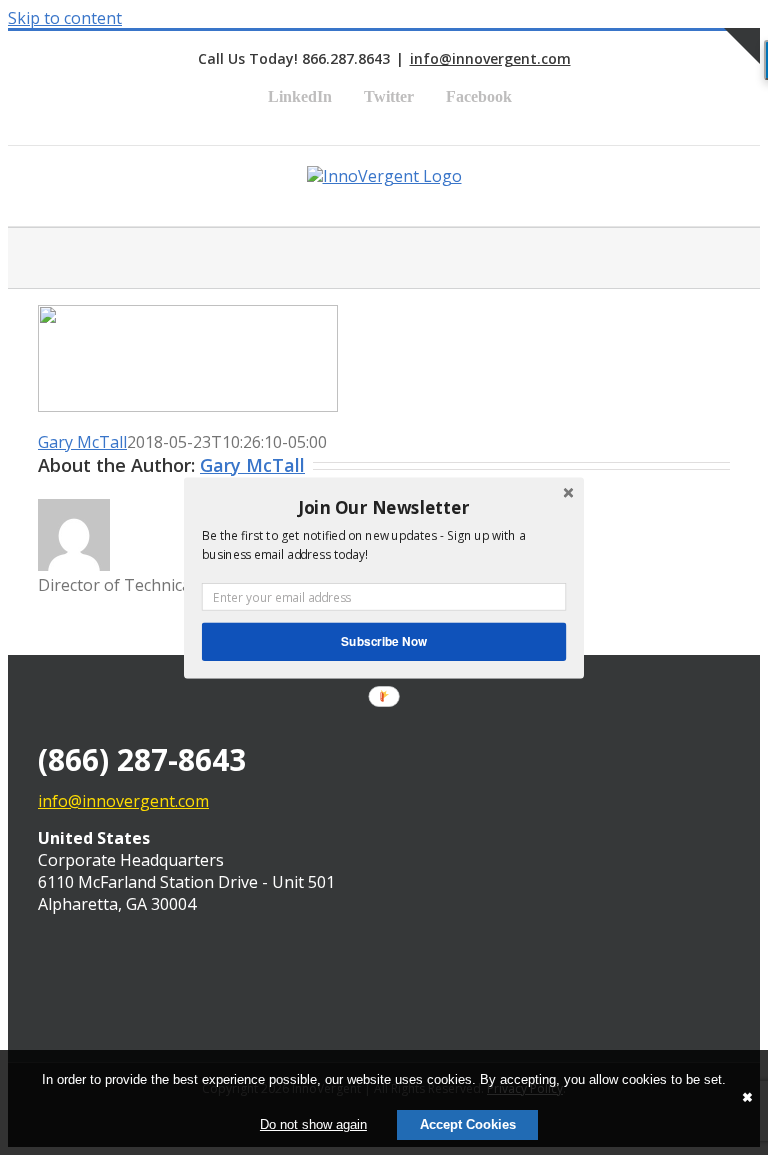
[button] (384, 507)
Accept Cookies (468, 1124)
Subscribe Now (384, 640)
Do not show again (313, 1124)
